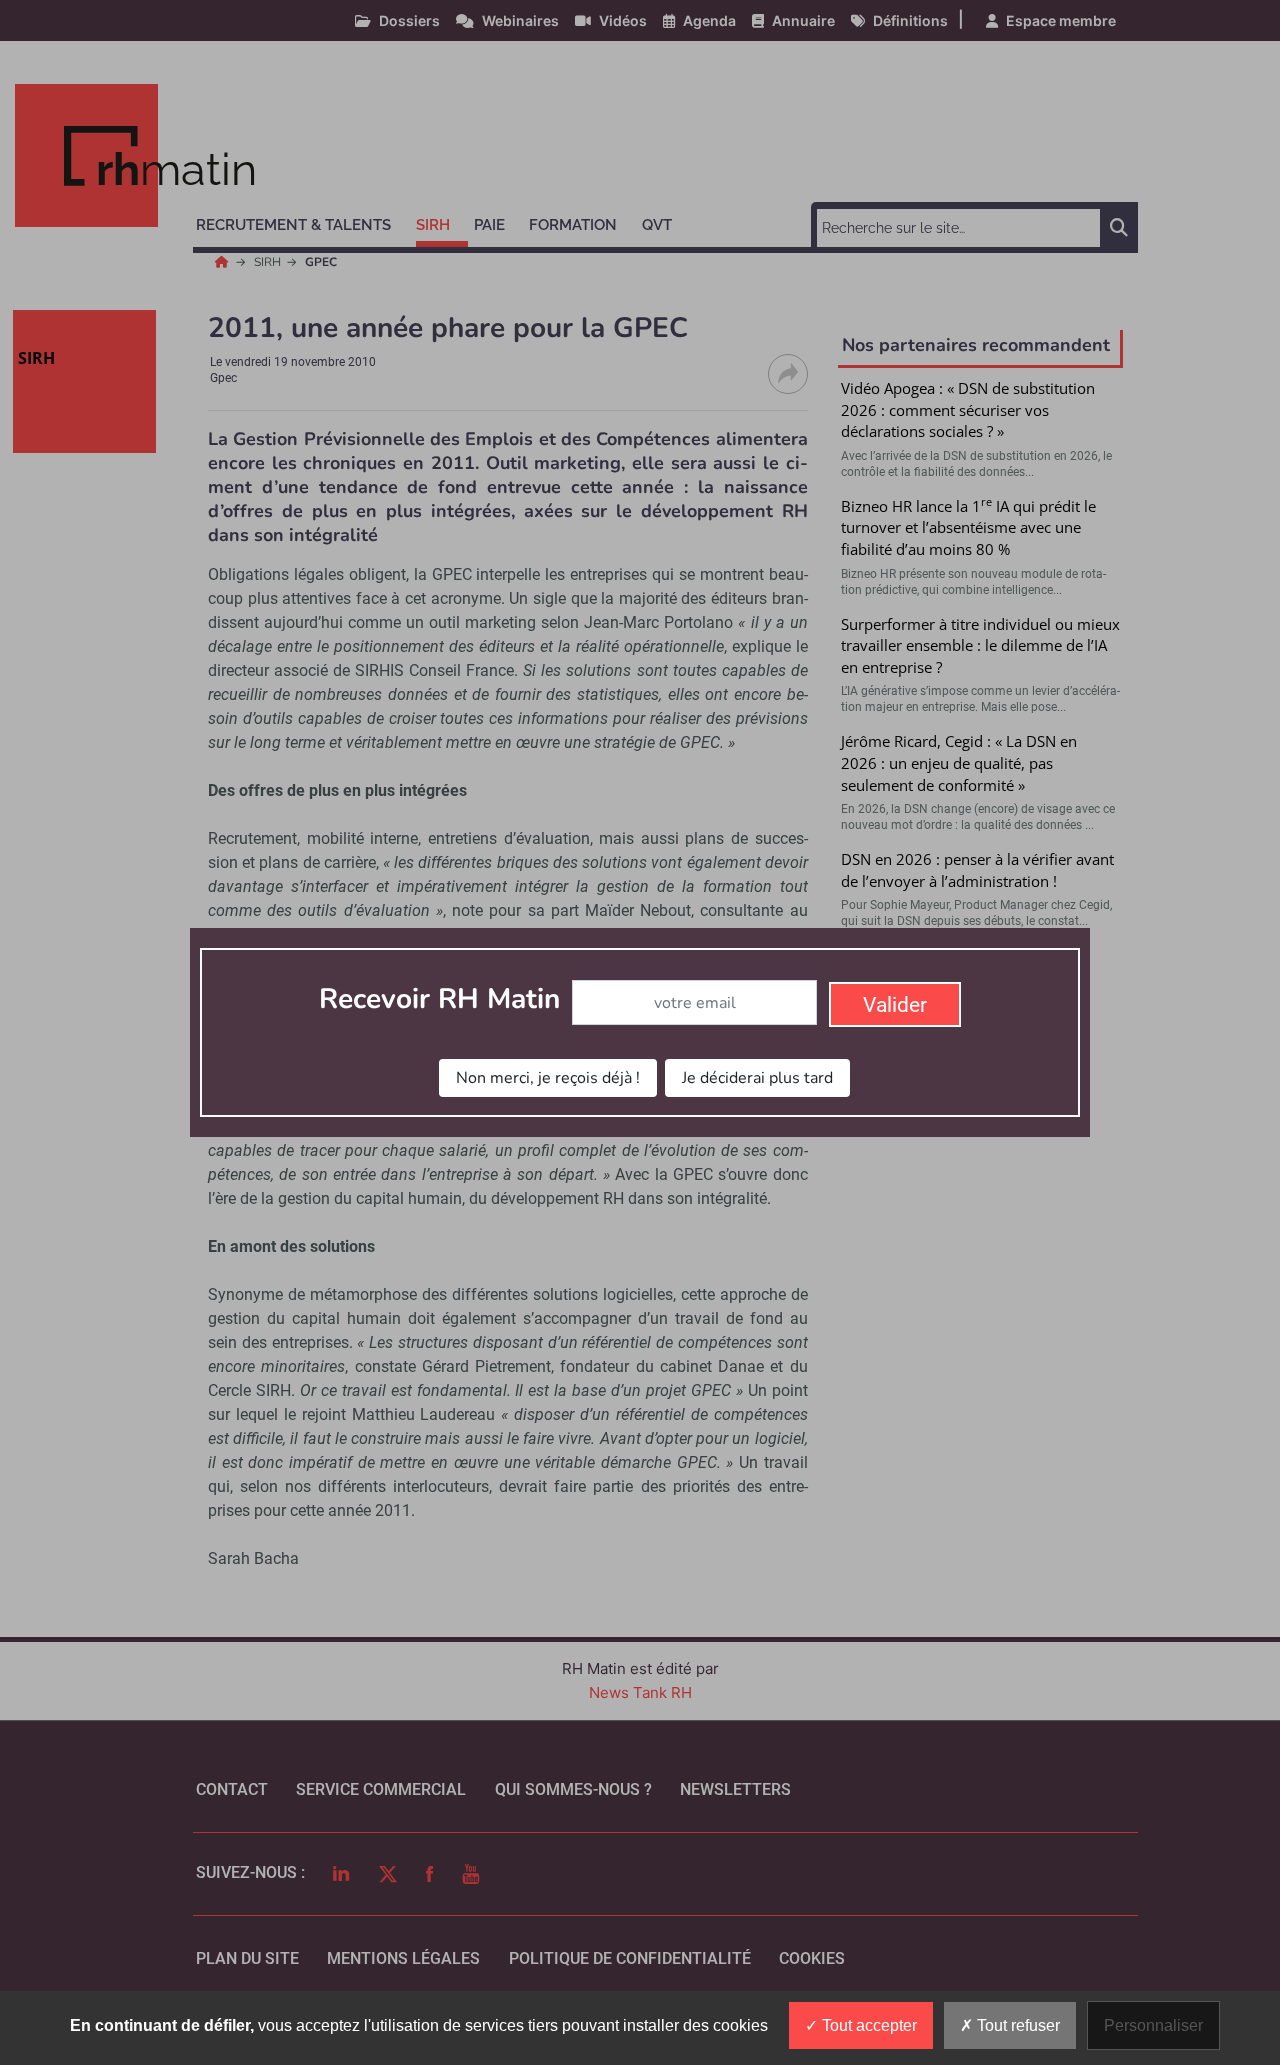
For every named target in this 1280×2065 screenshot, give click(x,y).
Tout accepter (867, 2025)
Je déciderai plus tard (757, 1078)
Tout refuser (1016, 2025)
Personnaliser (1153, 2025)
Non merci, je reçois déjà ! (548, 1078)
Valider (895, 1005)
